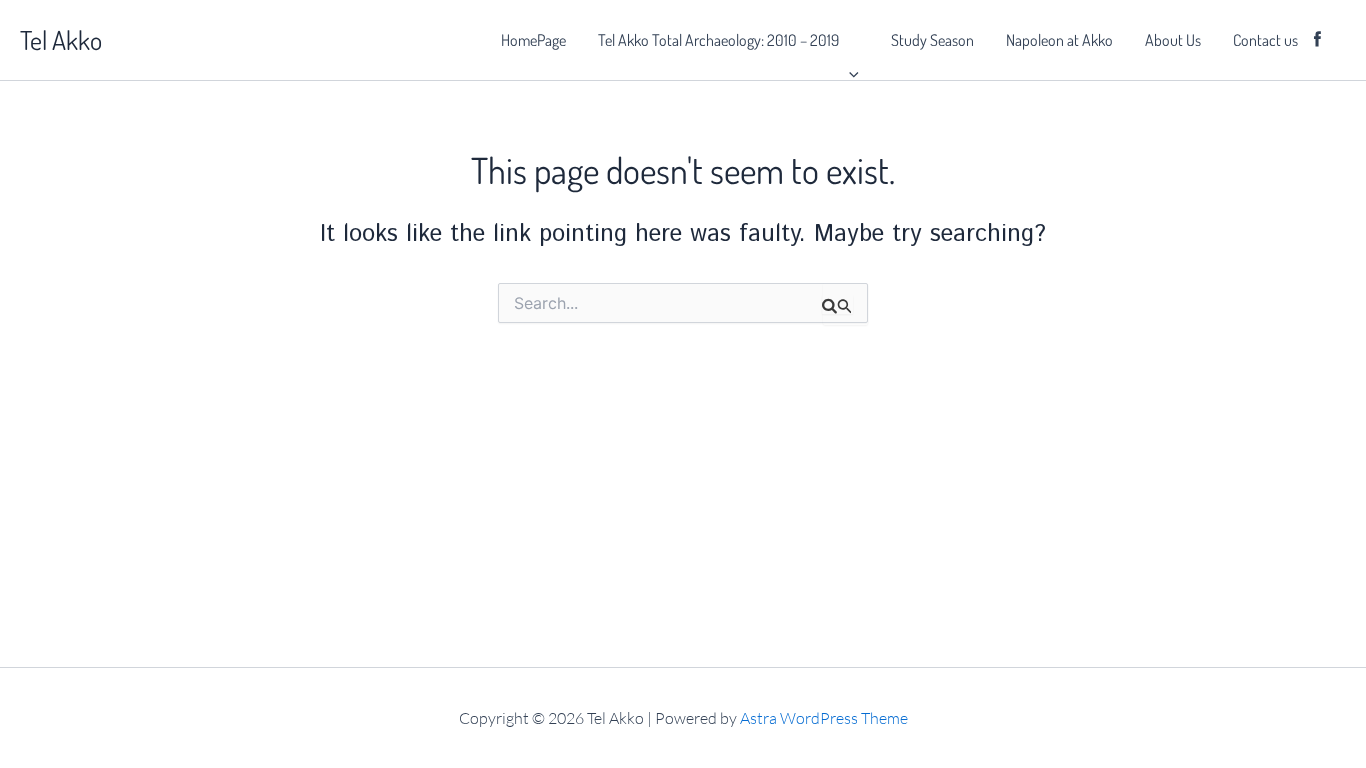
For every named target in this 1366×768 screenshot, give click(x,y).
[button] (849, 40)
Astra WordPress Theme (824, 718)
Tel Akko (61, 39)
